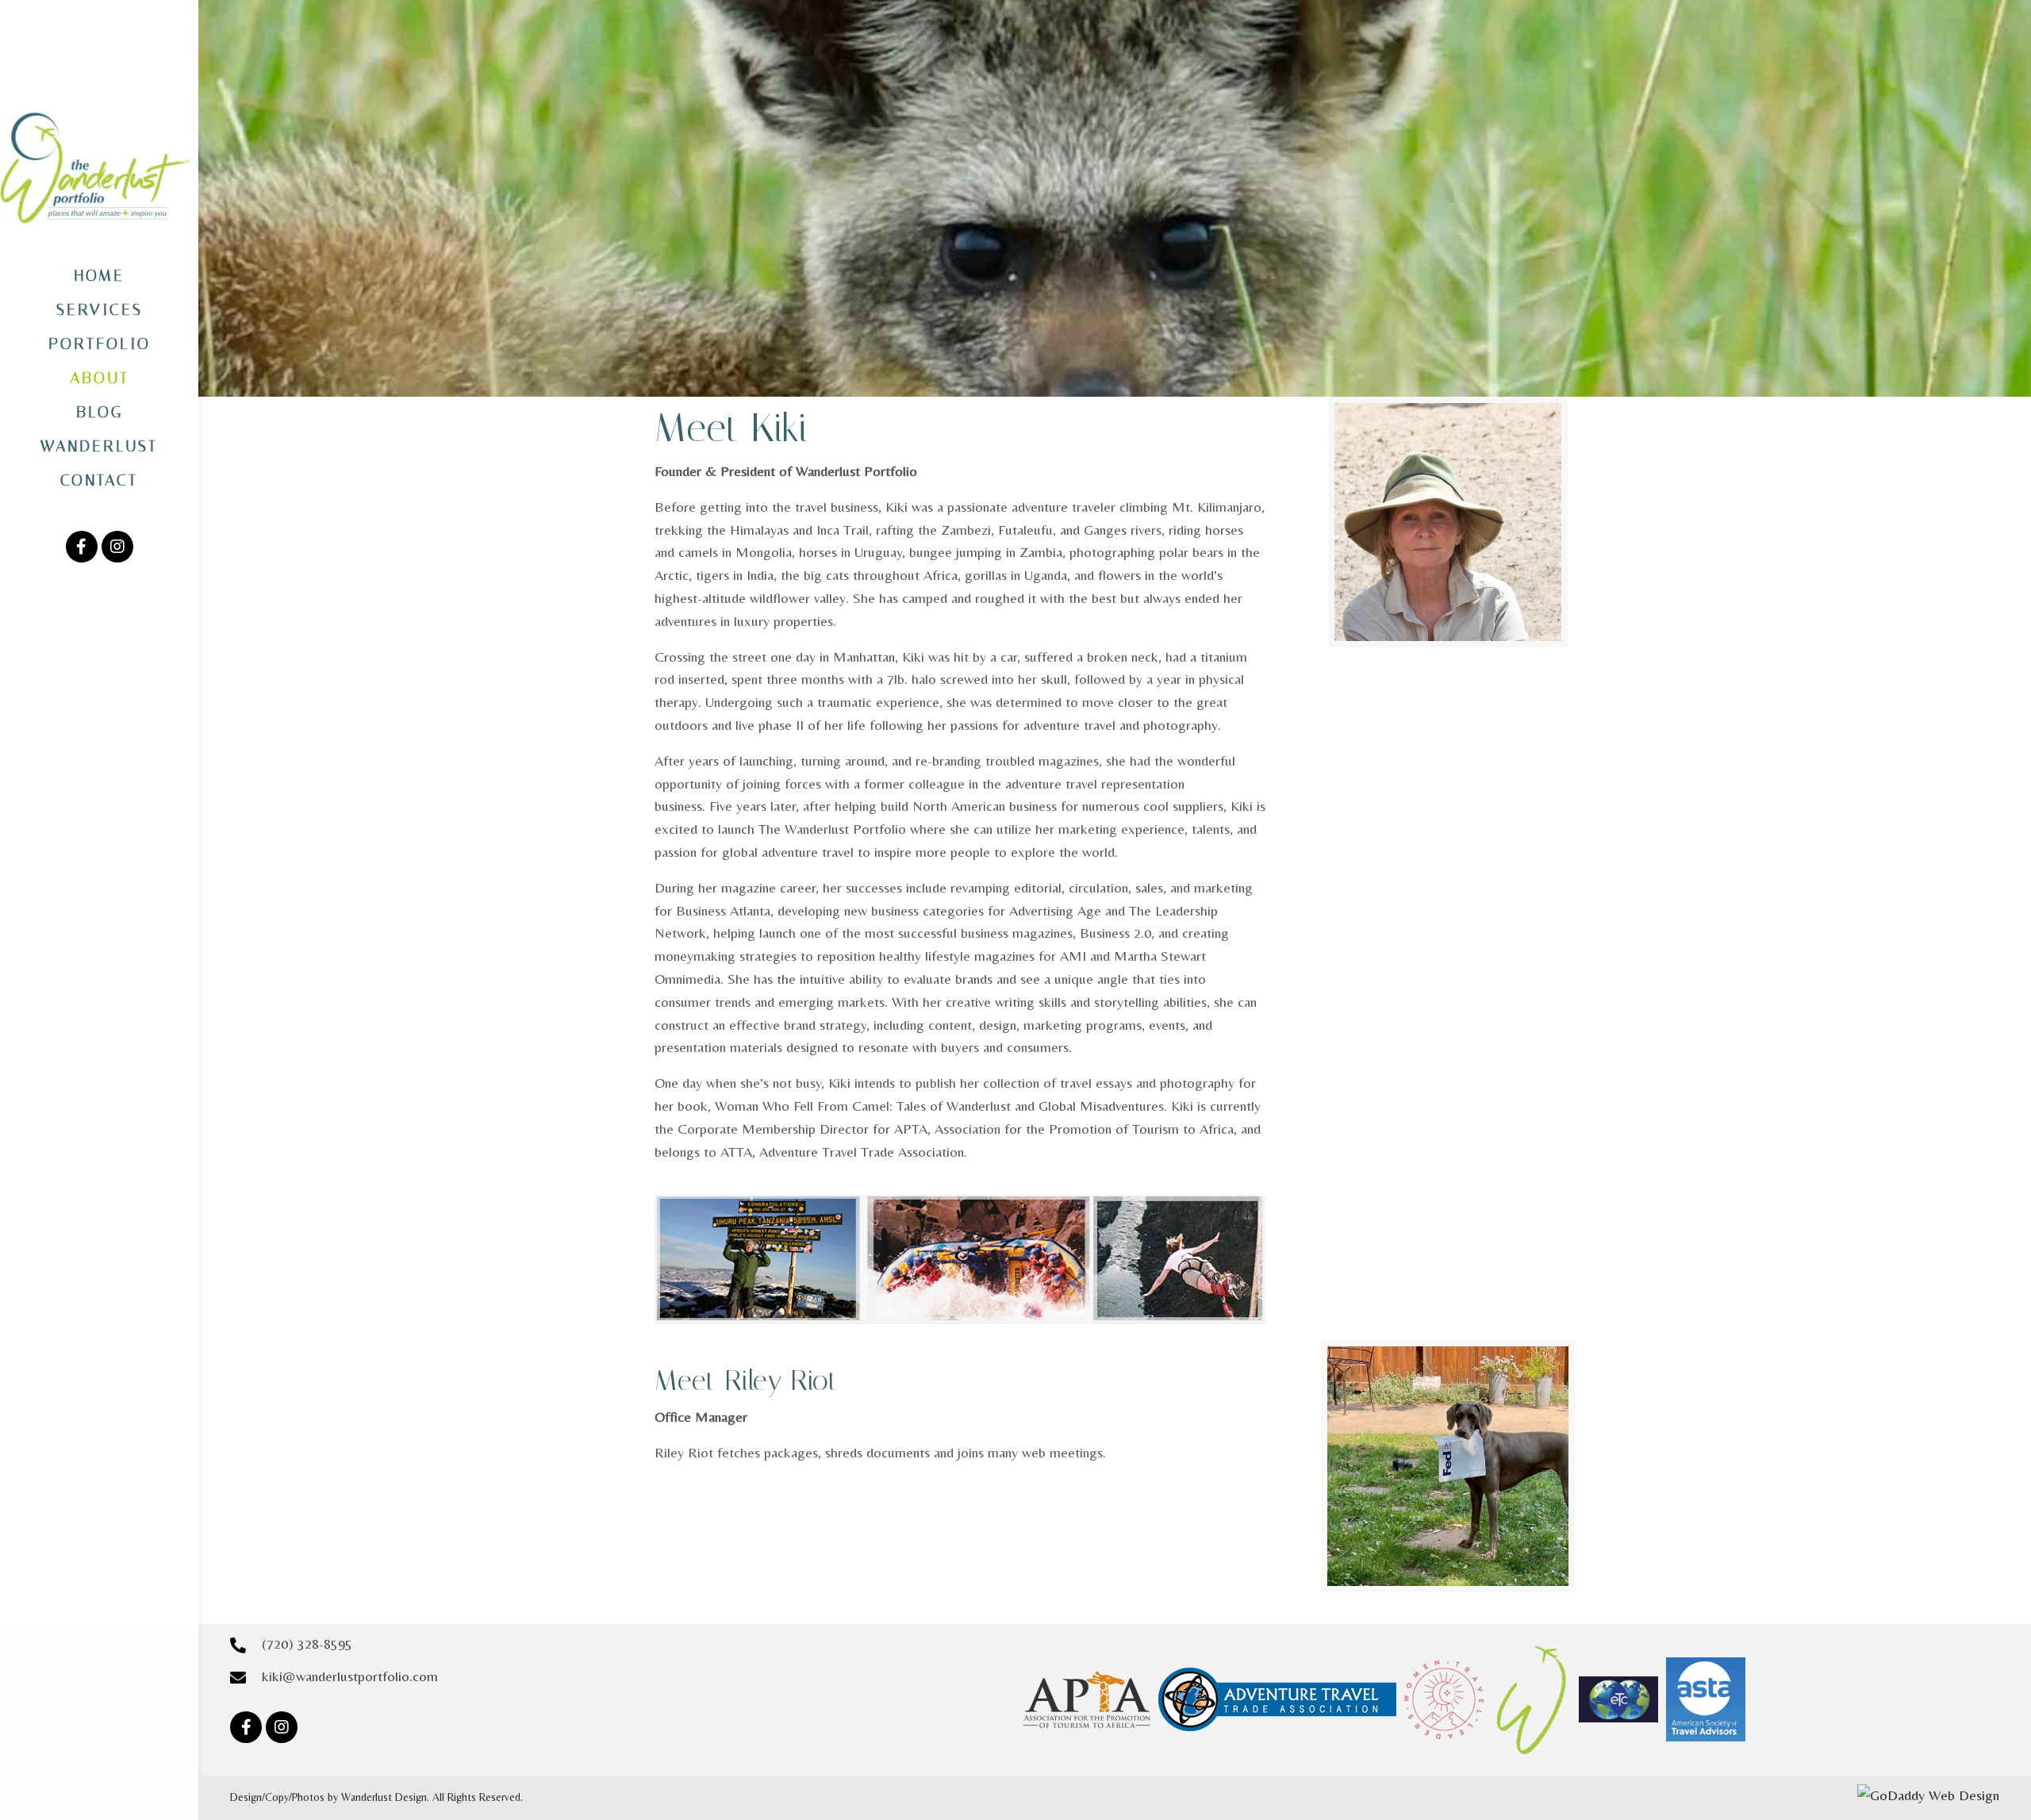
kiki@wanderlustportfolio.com (350, 1676)
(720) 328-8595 (307, 1643)
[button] (82, 547)
